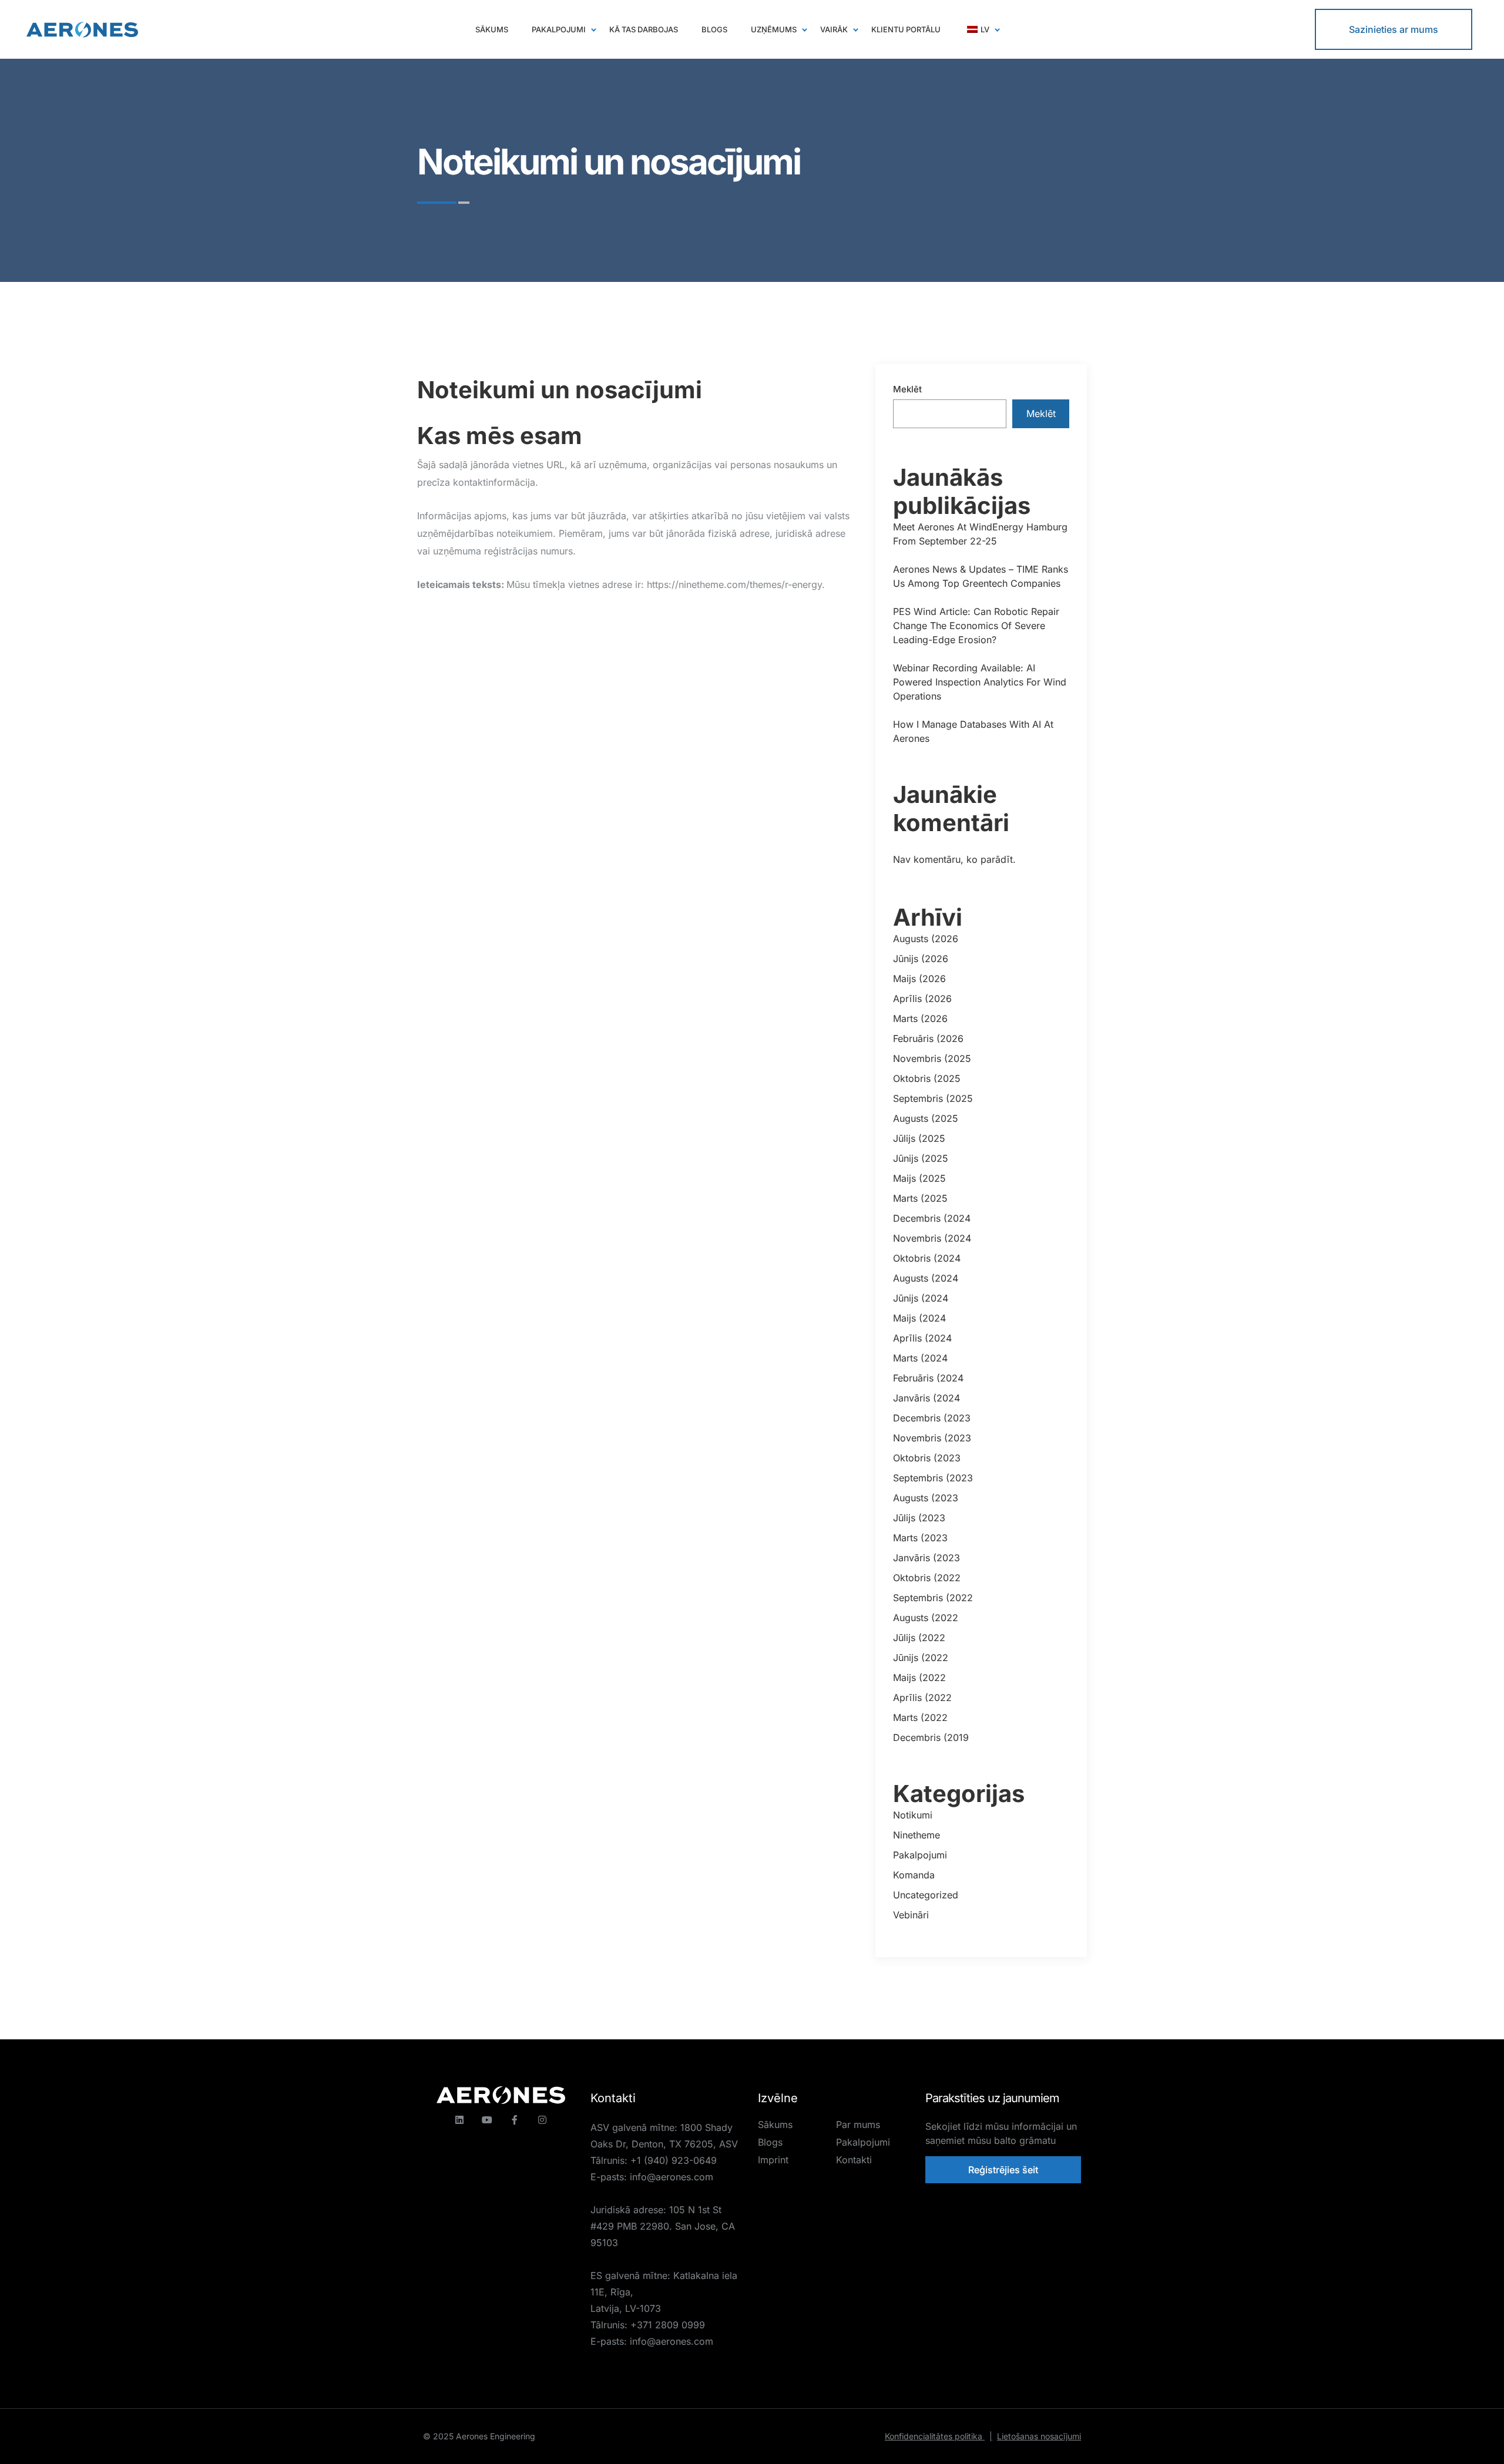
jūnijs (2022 (921, 1658)
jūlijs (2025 (919, 1138)
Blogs (770, 2142)
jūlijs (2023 (919, 1518)
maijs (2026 (919, 979)
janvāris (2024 (926, 1398)
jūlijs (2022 (919, 1638)
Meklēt (907, 389)
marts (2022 (920, 1717)
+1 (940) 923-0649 (674, 2160)
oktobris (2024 (927, 1258)
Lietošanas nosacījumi (1039, 2436)
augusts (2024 (926, 1278)
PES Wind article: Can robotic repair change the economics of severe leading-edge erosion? (976, 626)
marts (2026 (920, 1018)
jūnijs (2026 (921, 959)
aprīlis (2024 (922, 1338)
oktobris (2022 (927, 1578)
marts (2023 (920, 1538)
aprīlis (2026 (922, 999)
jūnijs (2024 (921, 1298)
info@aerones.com (672, 2177)
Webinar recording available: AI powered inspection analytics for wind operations (980, 682)
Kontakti (854, 2160)
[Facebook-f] (515, 2120)
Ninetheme (916, 1835)
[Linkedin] (459, 2120)
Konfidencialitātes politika (939, 2436)
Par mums (858, 2125)
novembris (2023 (932, 1438)
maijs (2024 (919, 1318)
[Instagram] (542, 2120)
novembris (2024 (932, 1238)
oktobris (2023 (927, 1458)
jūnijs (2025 (921, 1158)
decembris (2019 (931, 1737)
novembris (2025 (932, 1058)
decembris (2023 (932, 1418)
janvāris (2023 (926, 1558)
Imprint (773, 2160)
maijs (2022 (919, 1678)
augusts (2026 (926, 939)
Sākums (775, 2125)
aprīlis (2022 (922, 1697)
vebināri (911, 1915)
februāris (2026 (928, 1038)
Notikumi (913, 1815)
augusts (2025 (926, 1118)
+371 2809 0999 (668, 2325)
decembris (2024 (932, 1218)
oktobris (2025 (927, 1078)
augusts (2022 (926, 1618)
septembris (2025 (933, 1098)
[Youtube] (487, 2120)
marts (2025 (920, 1198)
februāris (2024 (928, 1378)
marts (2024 (920, 1358)
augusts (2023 (926, 1498)
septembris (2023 (933, 1478)
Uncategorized (926, 1895)
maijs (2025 (919, 1178)
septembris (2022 (933, 1598)
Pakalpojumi (920, 1855)
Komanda (914, 1875)
